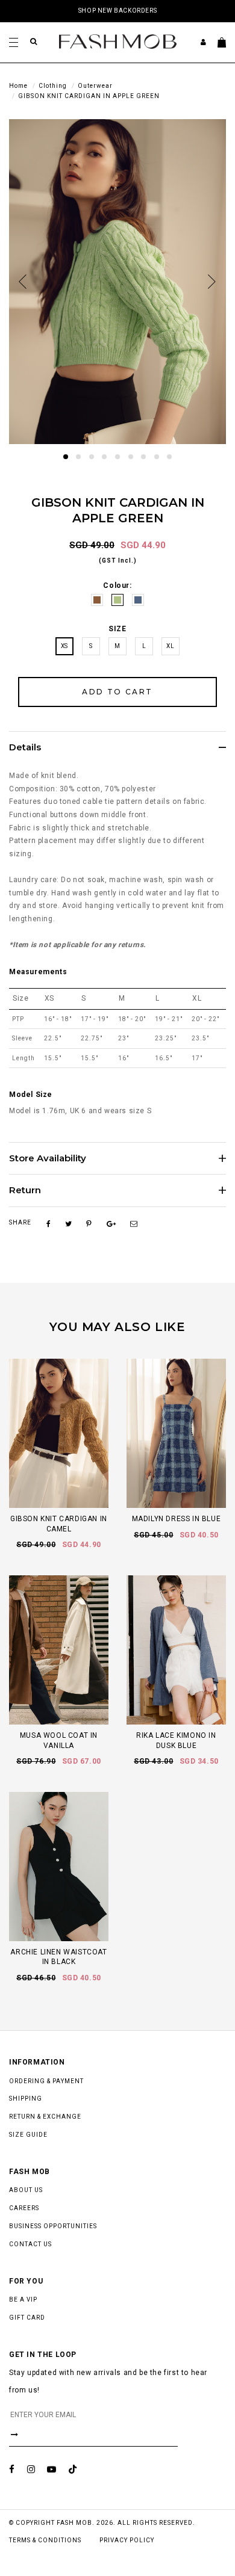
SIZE (117, 629)
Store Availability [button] (48, 1159)
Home (18, 86)
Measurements (38, 972)
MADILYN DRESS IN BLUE (177, 1519)
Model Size (31, 1095)
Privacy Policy (127, 2540)
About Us (26, 2190)
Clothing (53, 86)
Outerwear (95, 86)
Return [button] (25, 1191)
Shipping (26, 2099)
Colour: (117, 585)
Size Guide (28, 2135)
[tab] (117, 747)
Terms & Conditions (45, 2540)
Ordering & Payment (46, 2081)
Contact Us (30, 2244)
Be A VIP (23, 2300)
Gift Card (27, 2318)
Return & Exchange (45, 2117)
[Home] (118, 41)
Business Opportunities (53, 2226)
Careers (24, 2208)
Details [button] (25, 748)
